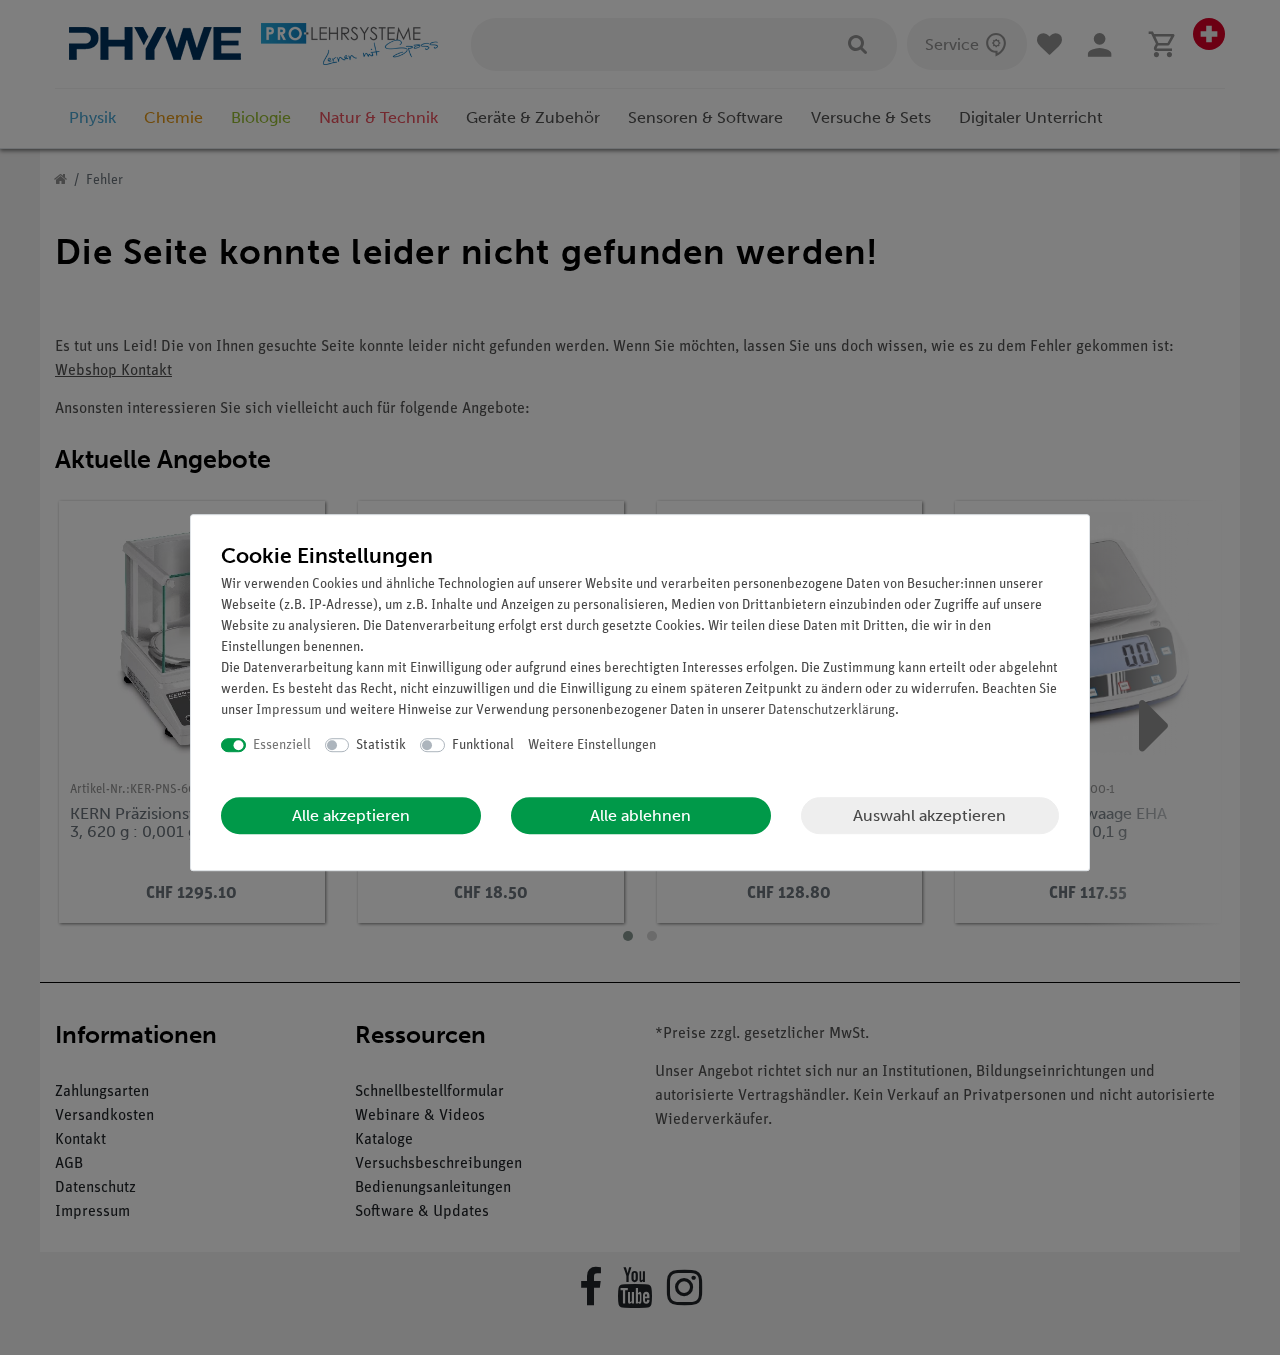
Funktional (483, 745)
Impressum (289, 710)
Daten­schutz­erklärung (831, 710)
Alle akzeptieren (351, 815)
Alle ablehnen (640, 815)
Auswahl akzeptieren (929, 815)
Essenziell (282, 745)
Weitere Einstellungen (592, 745)
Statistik (381, 745)
